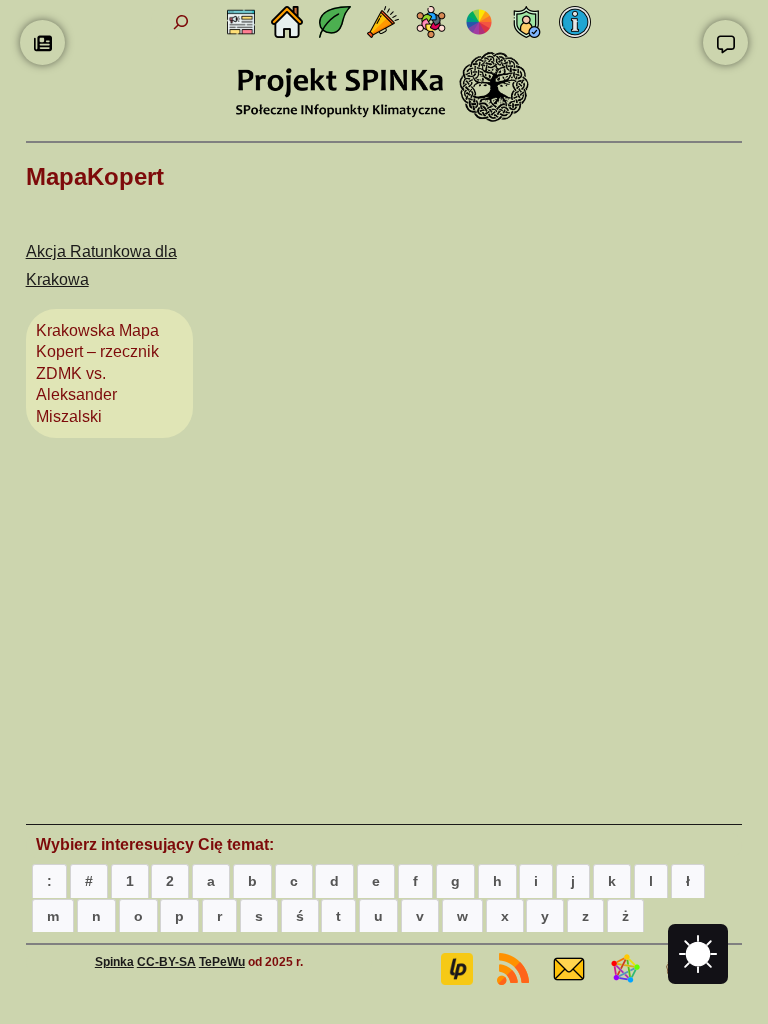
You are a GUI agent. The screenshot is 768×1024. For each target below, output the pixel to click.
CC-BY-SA (166, 962)
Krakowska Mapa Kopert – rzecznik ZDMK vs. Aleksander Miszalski (97, 373)
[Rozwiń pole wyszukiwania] (181, 22)
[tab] (49, 880)
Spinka (114, 962)
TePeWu (222, 962)
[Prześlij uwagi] (725, 42)
